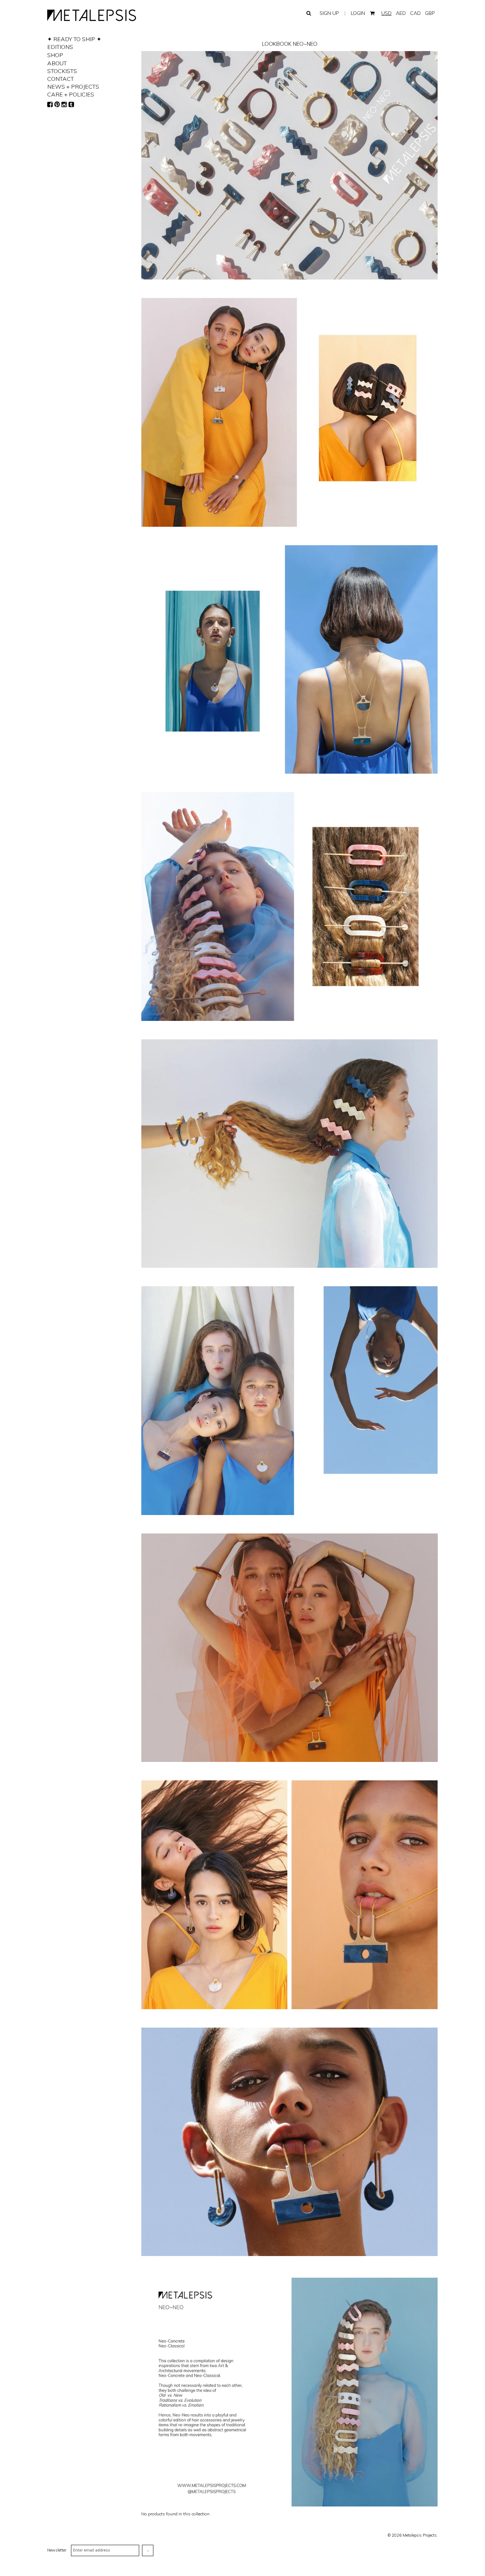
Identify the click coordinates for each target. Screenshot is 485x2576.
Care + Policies (71, 94)
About (57, 63)
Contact (61, 79)
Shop (55, 55)
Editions (60, 47)
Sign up (329, 13)
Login (358, 13)
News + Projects (73, 87)
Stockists (62, 71)
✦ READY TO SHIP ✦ (74, 39)
